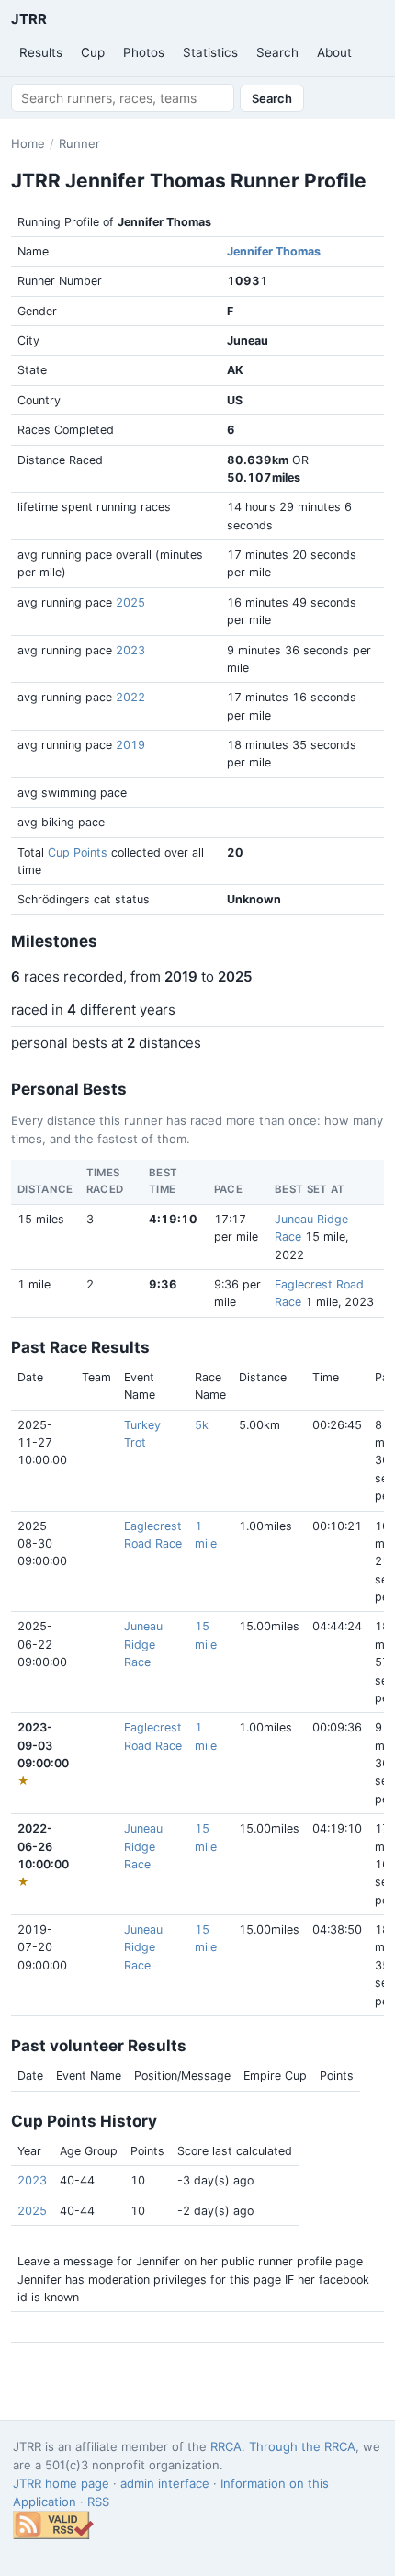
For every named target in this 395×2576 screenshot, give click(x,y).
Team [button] (96, 1377)
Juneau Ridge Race (143, 1644)
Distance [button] (263, 1377)
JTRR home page (61, 2483)
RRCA (226, 2446)
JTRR (28, 19)
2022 (130, 697)
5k (202, 1425)
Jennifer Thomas (274, 251)
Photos (144, 52)
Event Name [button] (140, 1386)
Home (28, 143)
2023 (130, 650)
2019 (130, 745)
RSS (98, 2502)
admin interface (165, 2483)
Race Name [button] (210, 1386)
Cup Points (78, 852)
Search (277, 52)
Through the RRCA (302, 2446)
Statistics (210, 52)
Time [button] (326, 1377)
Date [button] (30, 1377)
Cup (93, 52)
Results (41, 52)
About (334, 52)
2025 (130, 602)
